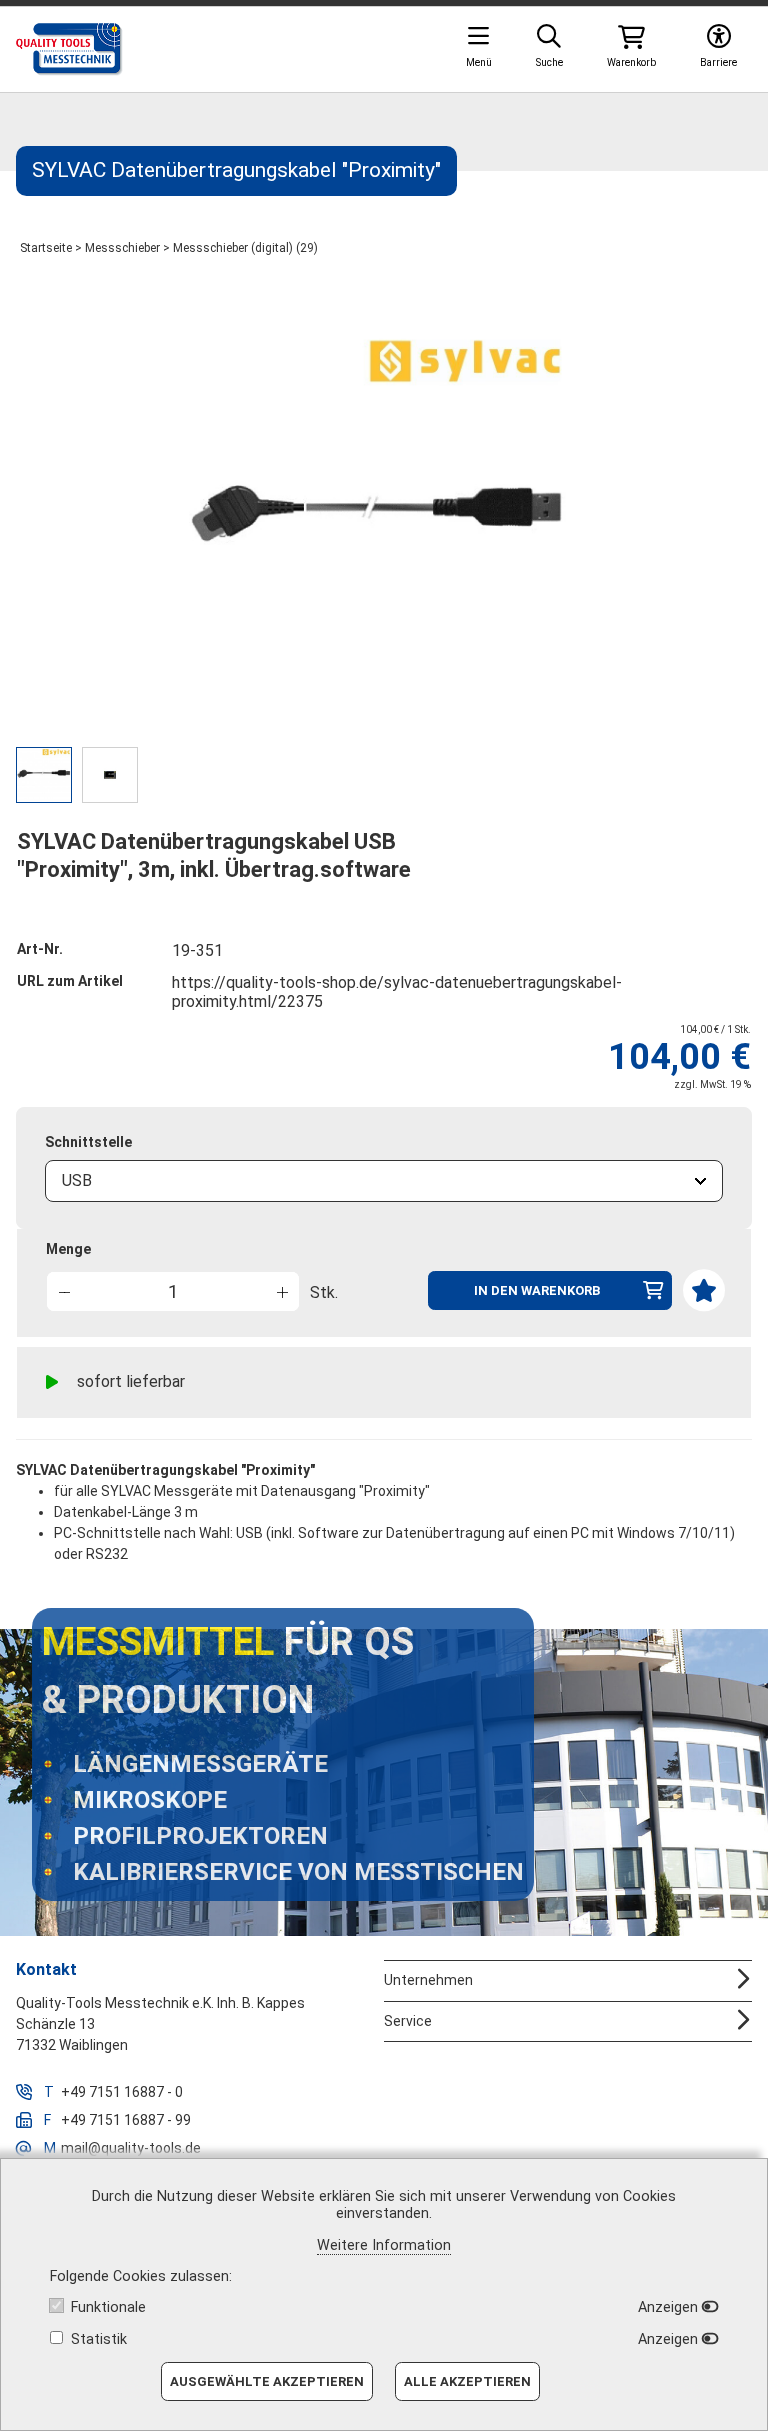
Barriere (718, 62)
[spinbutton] (173, 1291)
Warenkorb (631, 62)
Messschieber (122, 248)
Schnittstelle (88, 1142)
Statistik (99, 2339)
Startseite (46, 248)
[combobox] (384, 1181)
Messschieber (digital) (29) (245, 248)
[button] (281, 1290)
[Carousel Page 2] (110, 775)
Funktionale (108, 2307)
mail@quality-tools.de (131, 2148)
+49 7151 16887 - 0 (122, 2092)
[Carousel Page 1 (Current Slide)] (44, 775)
